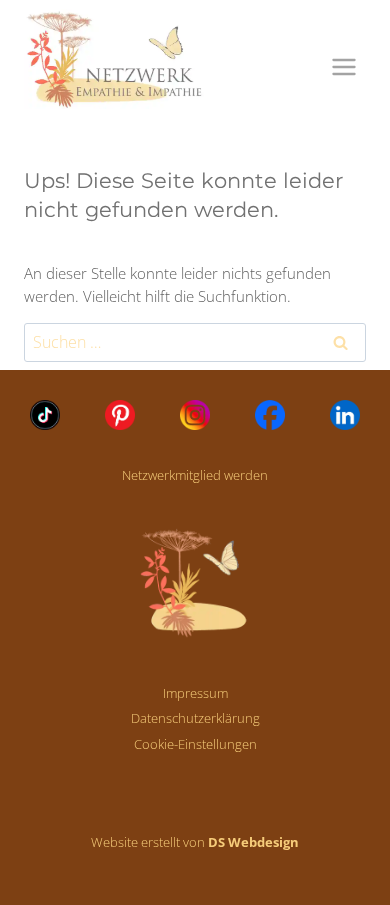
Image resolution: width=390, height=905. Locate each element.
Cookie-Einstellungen (195, 744)
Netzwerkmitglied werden (195, 475)
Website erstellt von (195, 842)
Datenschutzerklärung (195, 718)
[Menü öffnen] (343, 66)
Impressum (195, 693)
